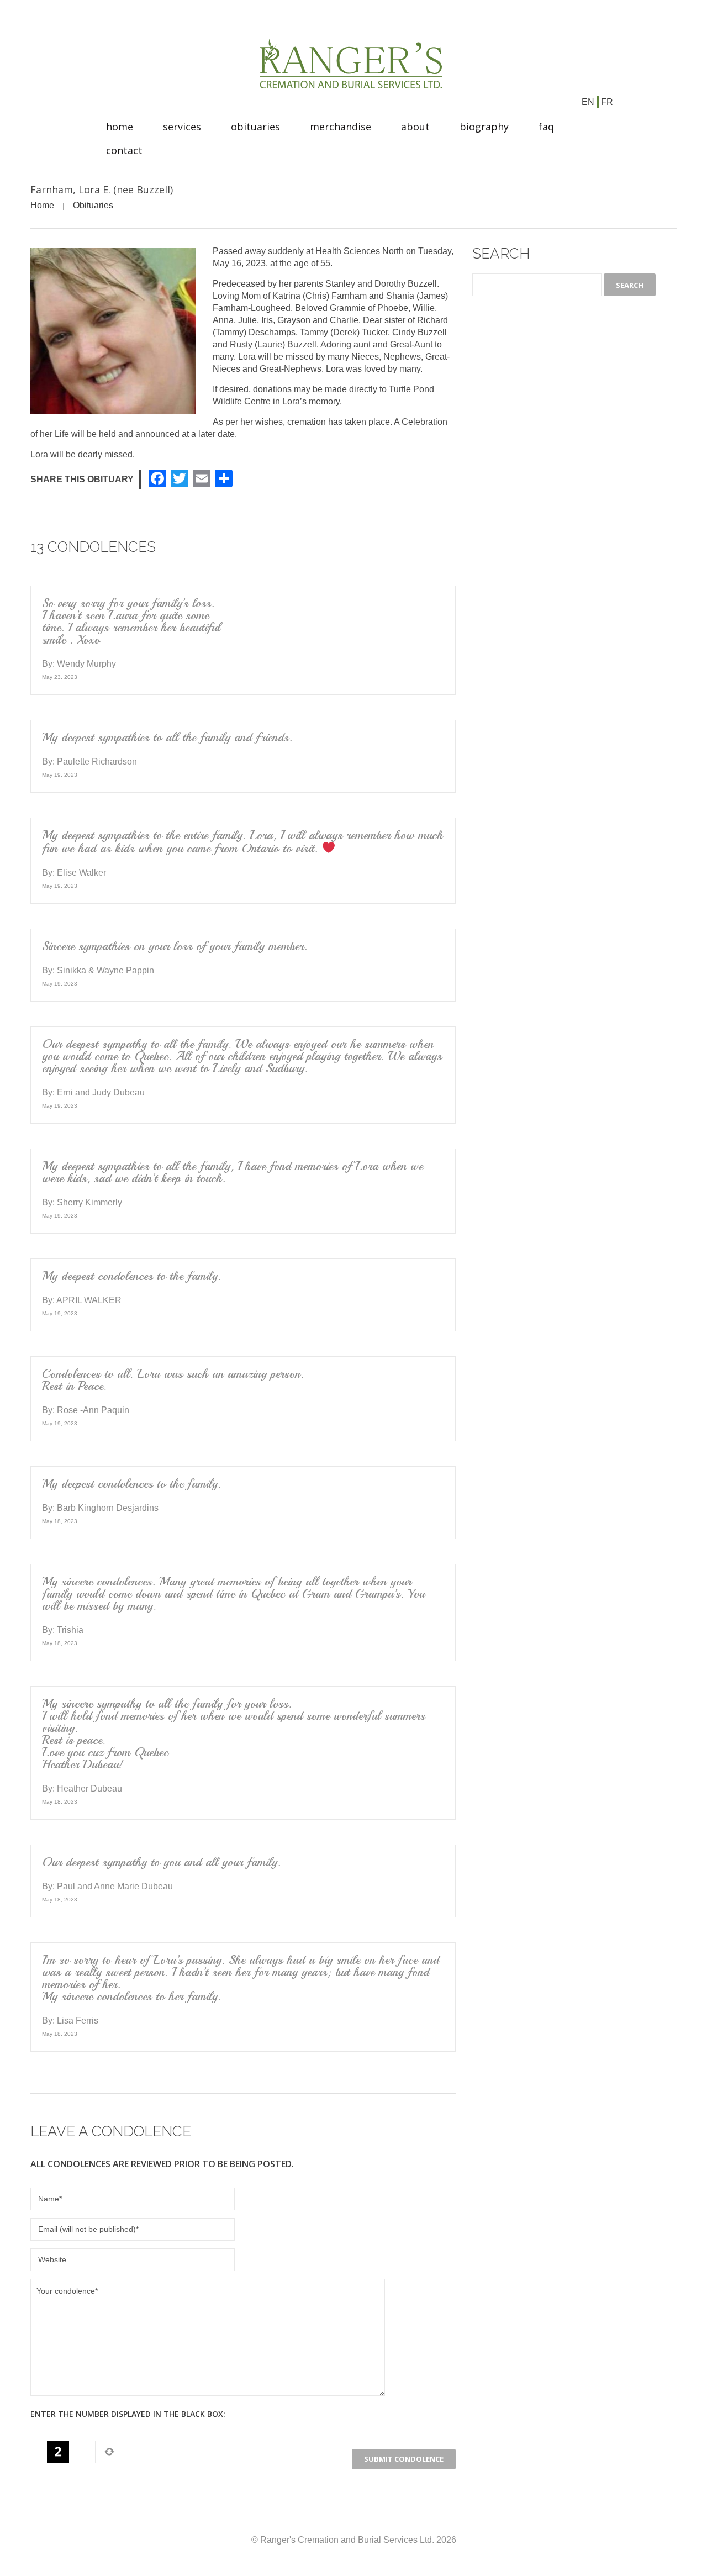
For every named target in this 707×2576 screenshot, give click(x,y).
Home (120, 127)
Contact (124, 150)
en (588, 102)
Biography (484, 127)
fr (607, 102)
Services (182, 127)
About (415, 127)
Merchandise (341, 127)
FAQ (546, 127)
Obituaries (255, 127)
